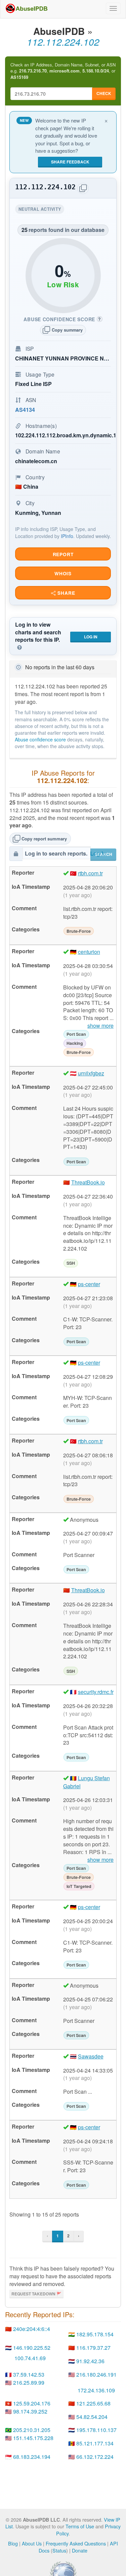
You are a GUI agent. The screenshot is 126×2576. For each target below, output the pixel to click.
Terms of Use (80, 2526)
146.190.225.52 (32, 2348)
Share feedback (70, 162)
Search (103, 854)
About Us (32, 2543)
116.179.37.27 (93, 2348)
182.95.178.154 (95, 2334)
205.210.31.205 (32, 2430)
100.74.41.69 (30, 2358)
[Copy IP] (83, 188)
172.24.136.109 (96, 2390)
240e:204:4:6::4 (32, 2329)
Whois (63, 573)
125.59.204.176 (32, 2403)
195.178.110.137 (96, 2430)
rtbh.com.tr (90, 873)
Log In (91, 637)
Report (63, 554)
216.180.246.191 (96, 2374)
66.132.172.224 (95, 2457)
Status (59, 2550)
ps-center (89, 1284)
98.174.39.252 (30, 2411)
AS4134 (25, 410)
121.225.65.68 (93, 2403)
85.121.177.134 (95, 2443)
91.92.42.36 (90, 2361)
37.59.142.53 (29, 2374)
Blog (13, 2543)
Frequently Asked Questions (76, 2543)
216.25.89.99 (29, 2383)
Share (65, 593)
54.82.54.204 (92, 2417)
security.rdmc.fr (96, 1692)
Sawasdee (91, 2056)
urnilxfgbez (91, 1073)
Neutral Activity (41, 210)
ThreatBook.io (88, 1182)
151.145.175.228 (33, 2438)
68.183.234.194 (32, 2457)
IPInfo (67, 536)
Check (104, 93)
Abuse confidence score (40, 739)
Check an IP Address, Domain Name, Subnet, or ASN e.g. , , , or (63, 71)
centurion (89, 952)
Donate (80, 2550)
